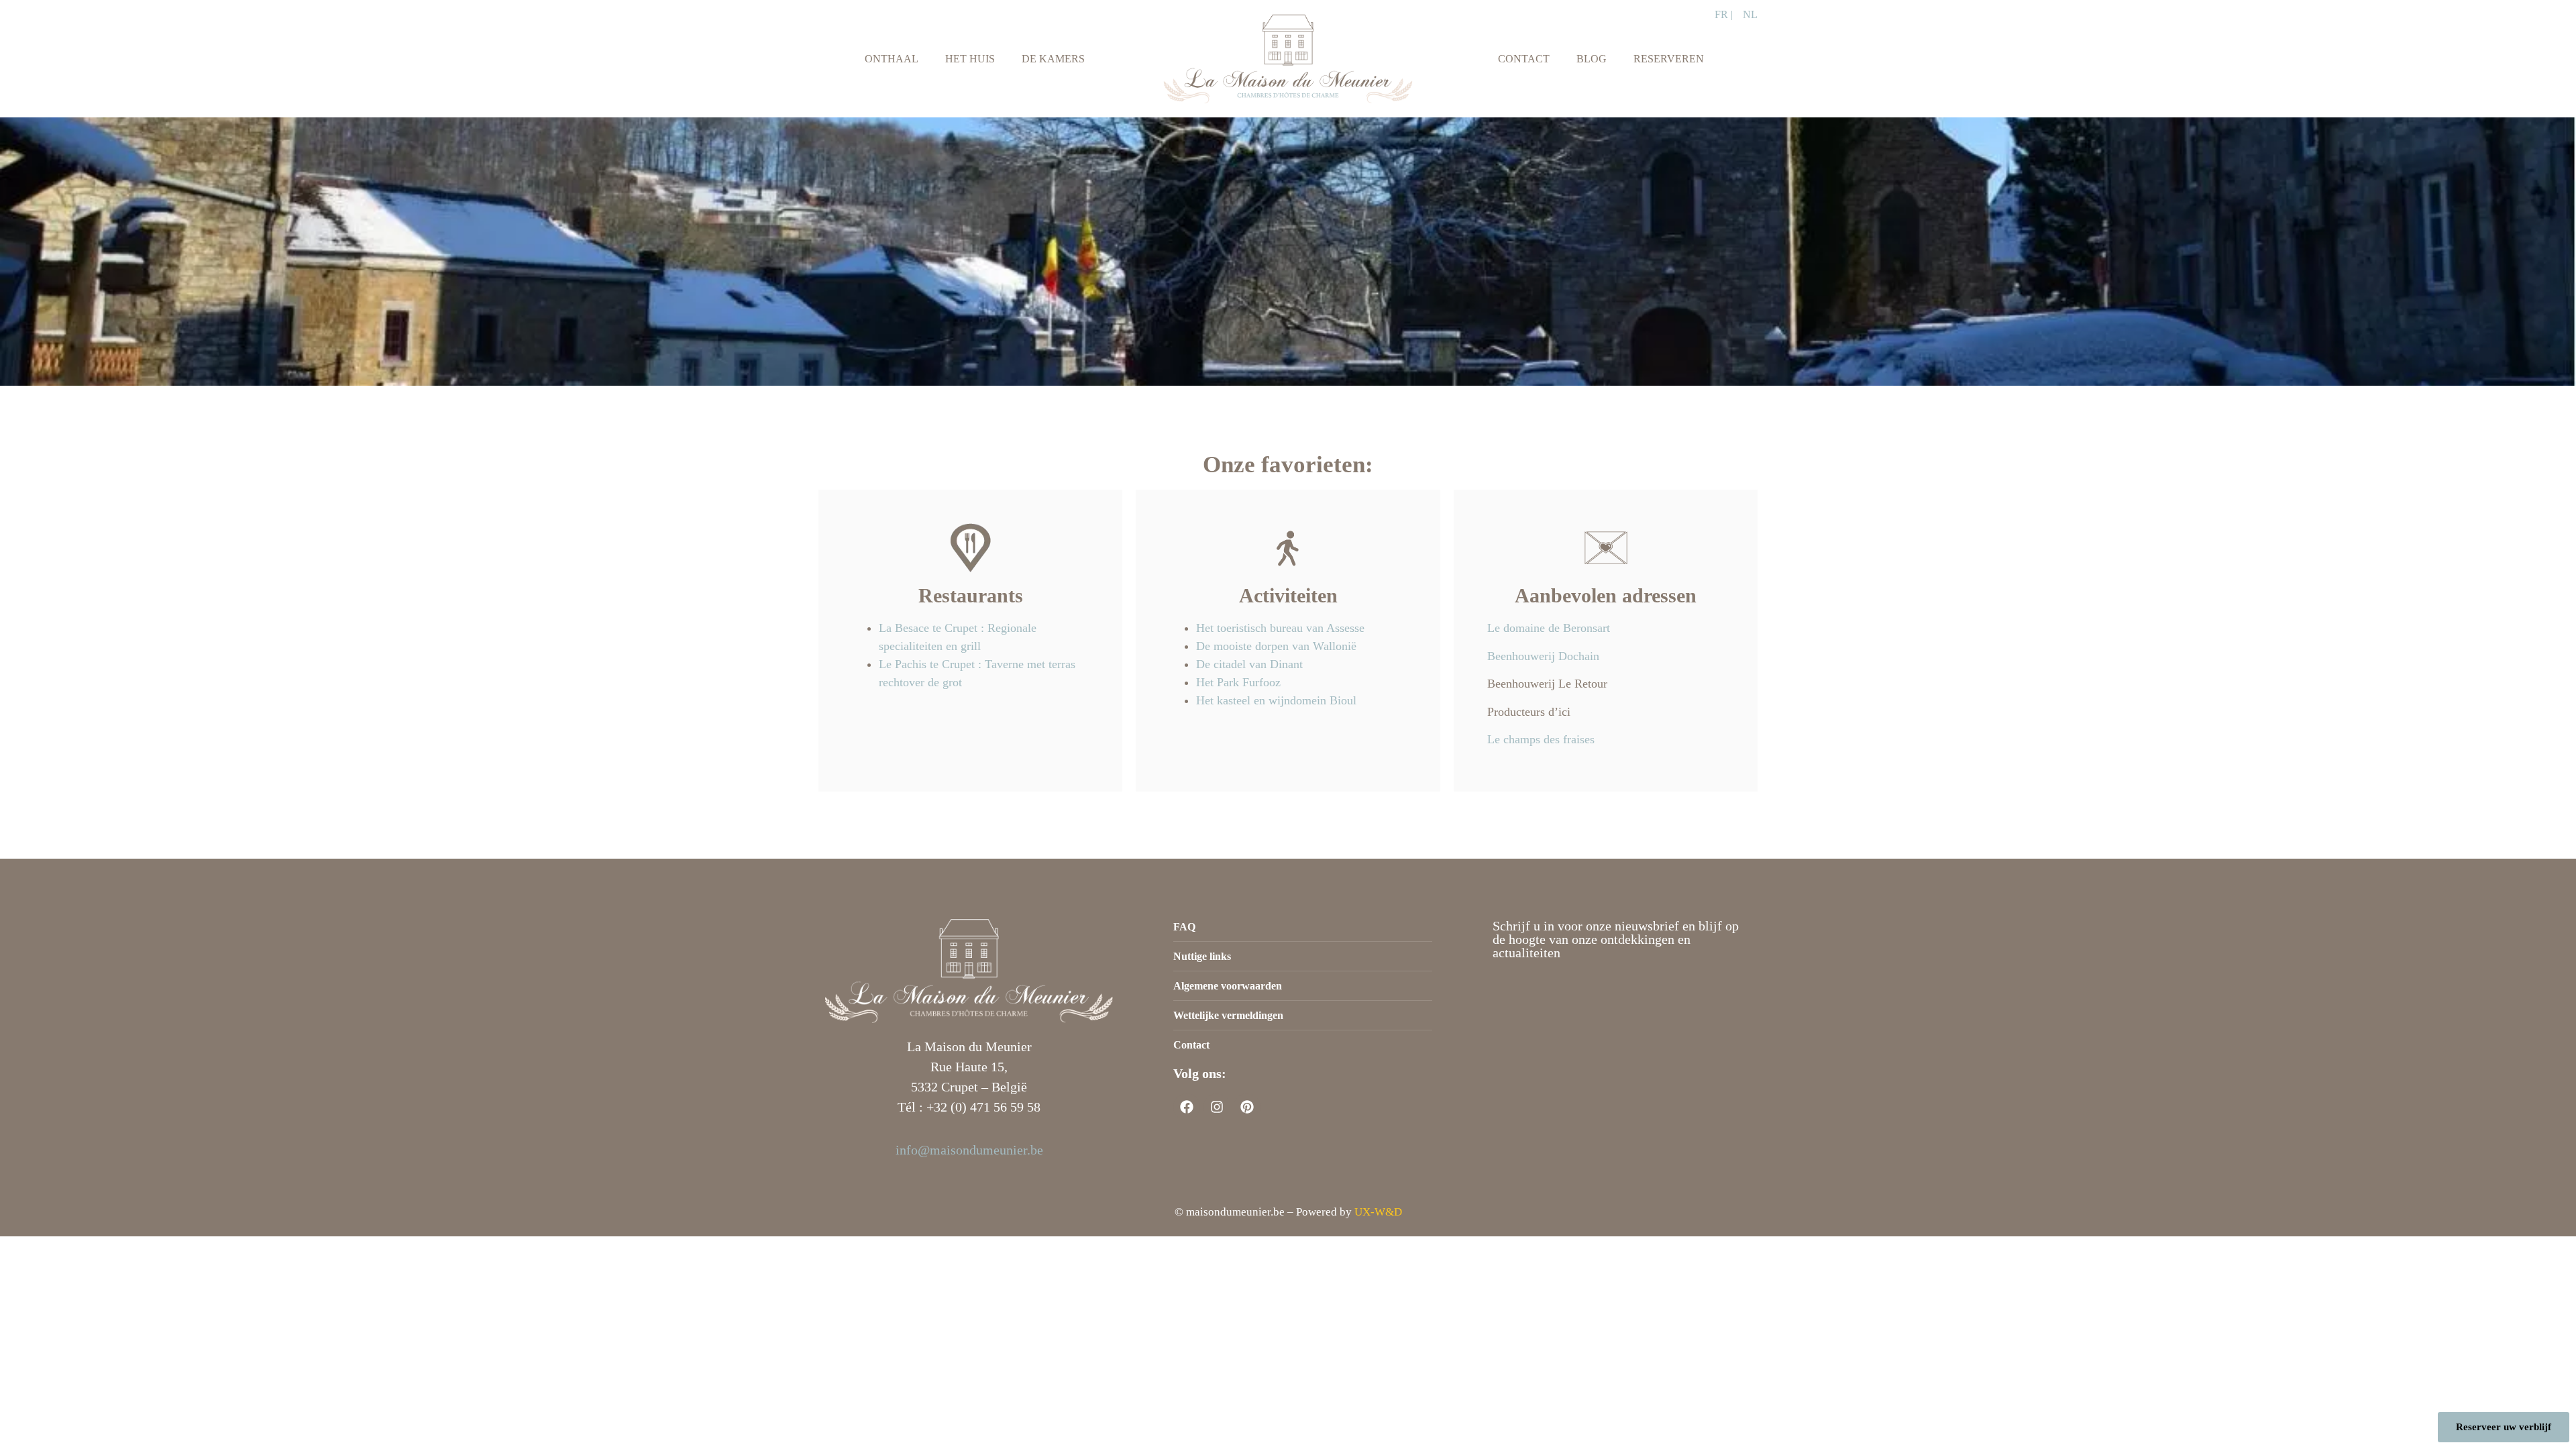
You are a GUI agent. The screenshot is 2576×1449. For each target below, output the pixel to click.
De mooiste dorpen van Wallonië (1278, 646)
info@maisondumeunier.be (969, 1150)
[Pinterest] (1247, 1107)
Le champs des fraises (1541, 739)
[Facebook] (1187, 1107)
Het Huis (970, 59)
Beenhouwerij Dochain (1543, 656)
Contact (1524, 59)
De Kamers (1053, 59)
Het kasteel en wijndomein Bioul (1276, 700)
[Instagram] (1217, 1107)
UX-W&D (1378, 1212)
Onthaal (892, 59)
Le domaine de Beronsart (1549, 628)
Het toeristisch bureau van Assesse (1280, 628)
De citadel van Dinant (1249, 664)
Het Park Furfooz (1238, 682)
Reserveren (1669, 59)
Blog (1592, 59)
